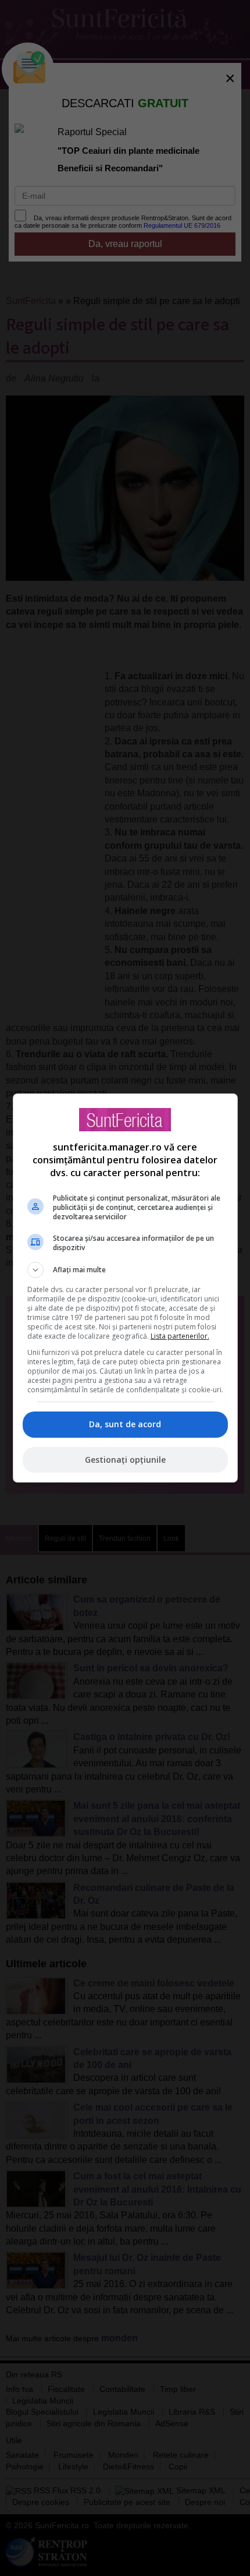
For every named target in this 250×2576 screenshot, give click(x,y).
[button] (125, 1270)
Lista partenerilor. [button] (180, 1336)
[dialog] (125, 1288)
